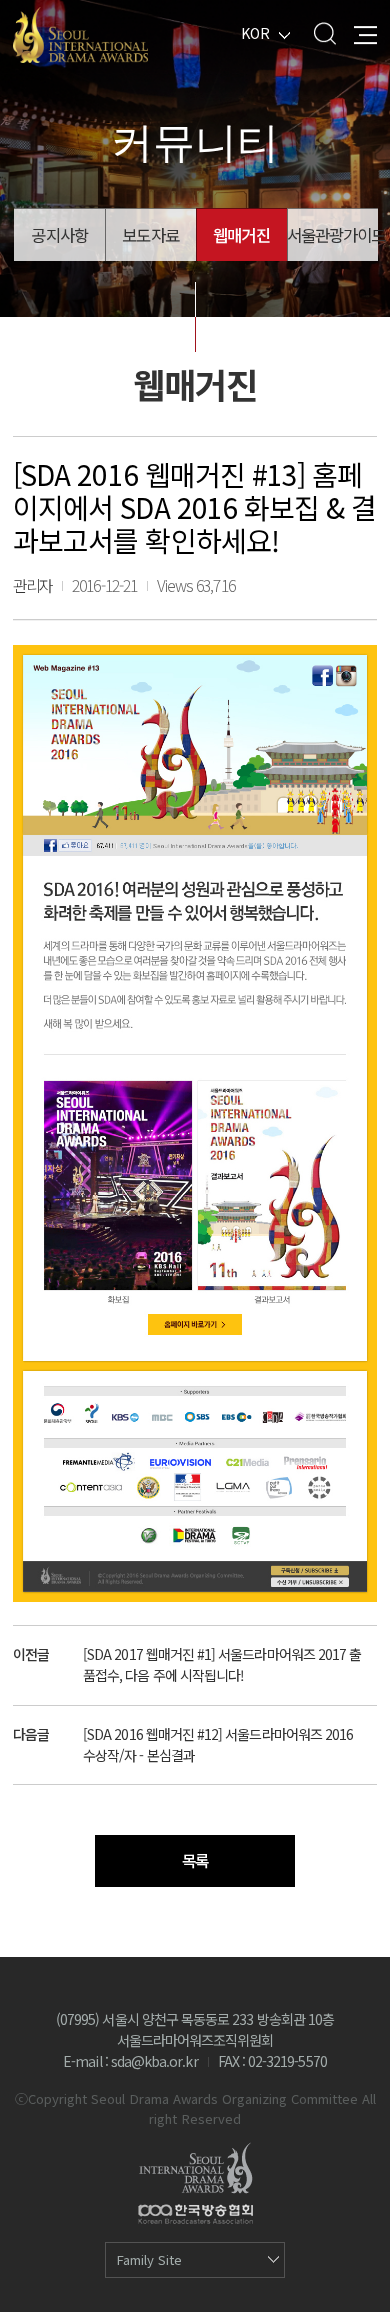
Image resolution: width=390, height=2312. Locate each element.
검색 (324, 33)
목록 (195, 1860)
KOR (255, 33)
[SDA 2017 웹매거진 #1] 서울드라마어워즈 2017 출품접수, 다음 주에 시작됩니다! (222, 1664)
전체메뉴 (365, 33)
